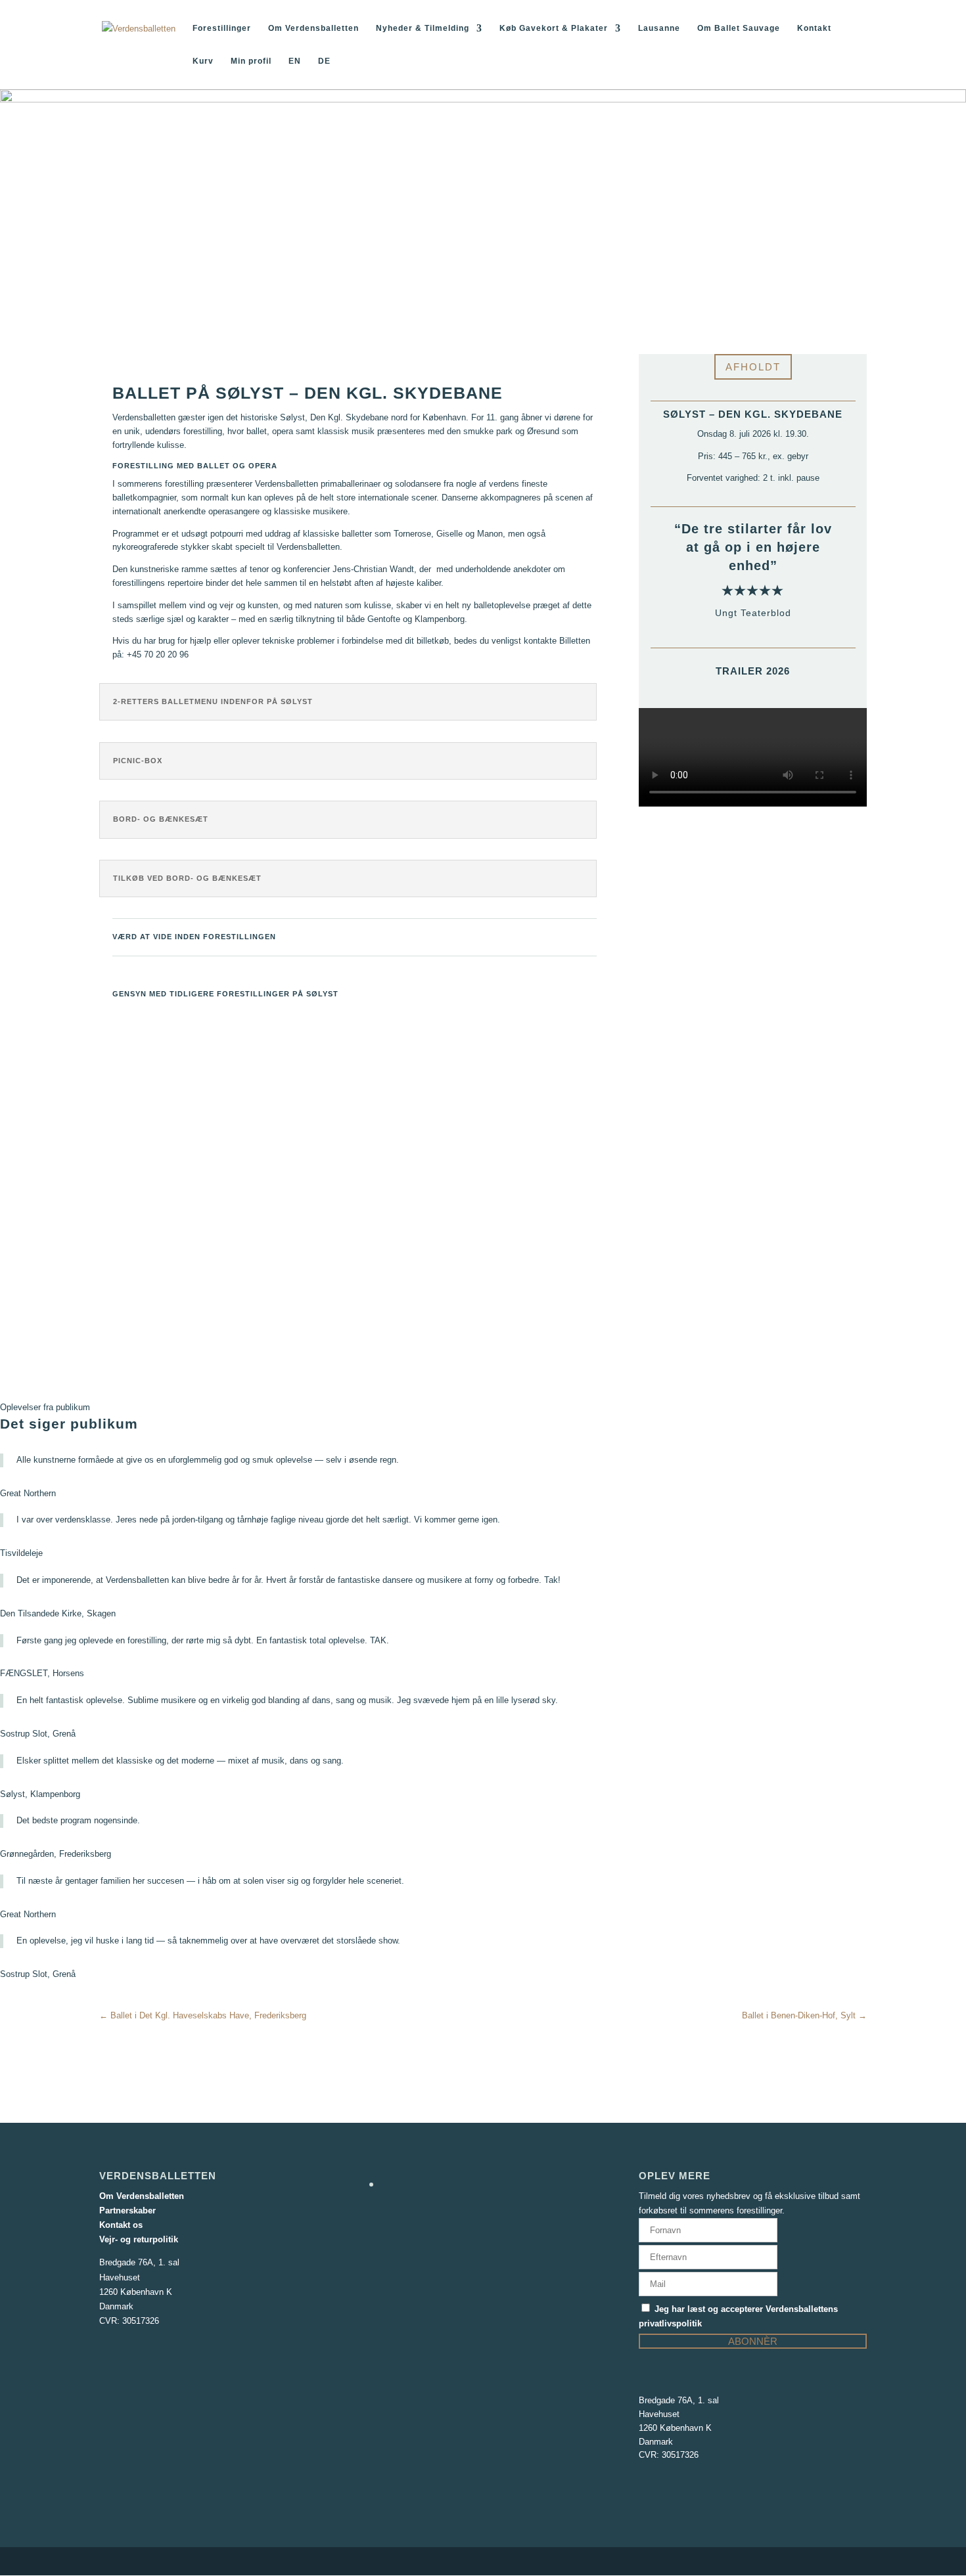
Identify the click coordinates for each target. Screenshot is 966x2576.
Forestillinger (222, 28)
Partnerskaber (127, 2210)
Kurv (203, 61)
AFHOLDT (753, 367)
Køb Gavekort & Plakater (554, 28)
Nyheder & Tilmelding (423, 28)
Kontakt (814, 28)
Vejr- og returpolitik (139, 2239)
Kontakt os (121, 2225)
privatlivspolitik (670, 2323)
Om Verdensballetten (313, 28)
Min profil (251, 61)
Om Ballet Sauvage (739, 28)
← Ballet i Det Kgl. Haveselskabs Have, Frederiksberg (203, 2015)
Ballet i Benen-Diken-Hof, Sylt (804, 2015)
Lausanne (659, 28)
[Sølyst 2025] (355, 1332)
